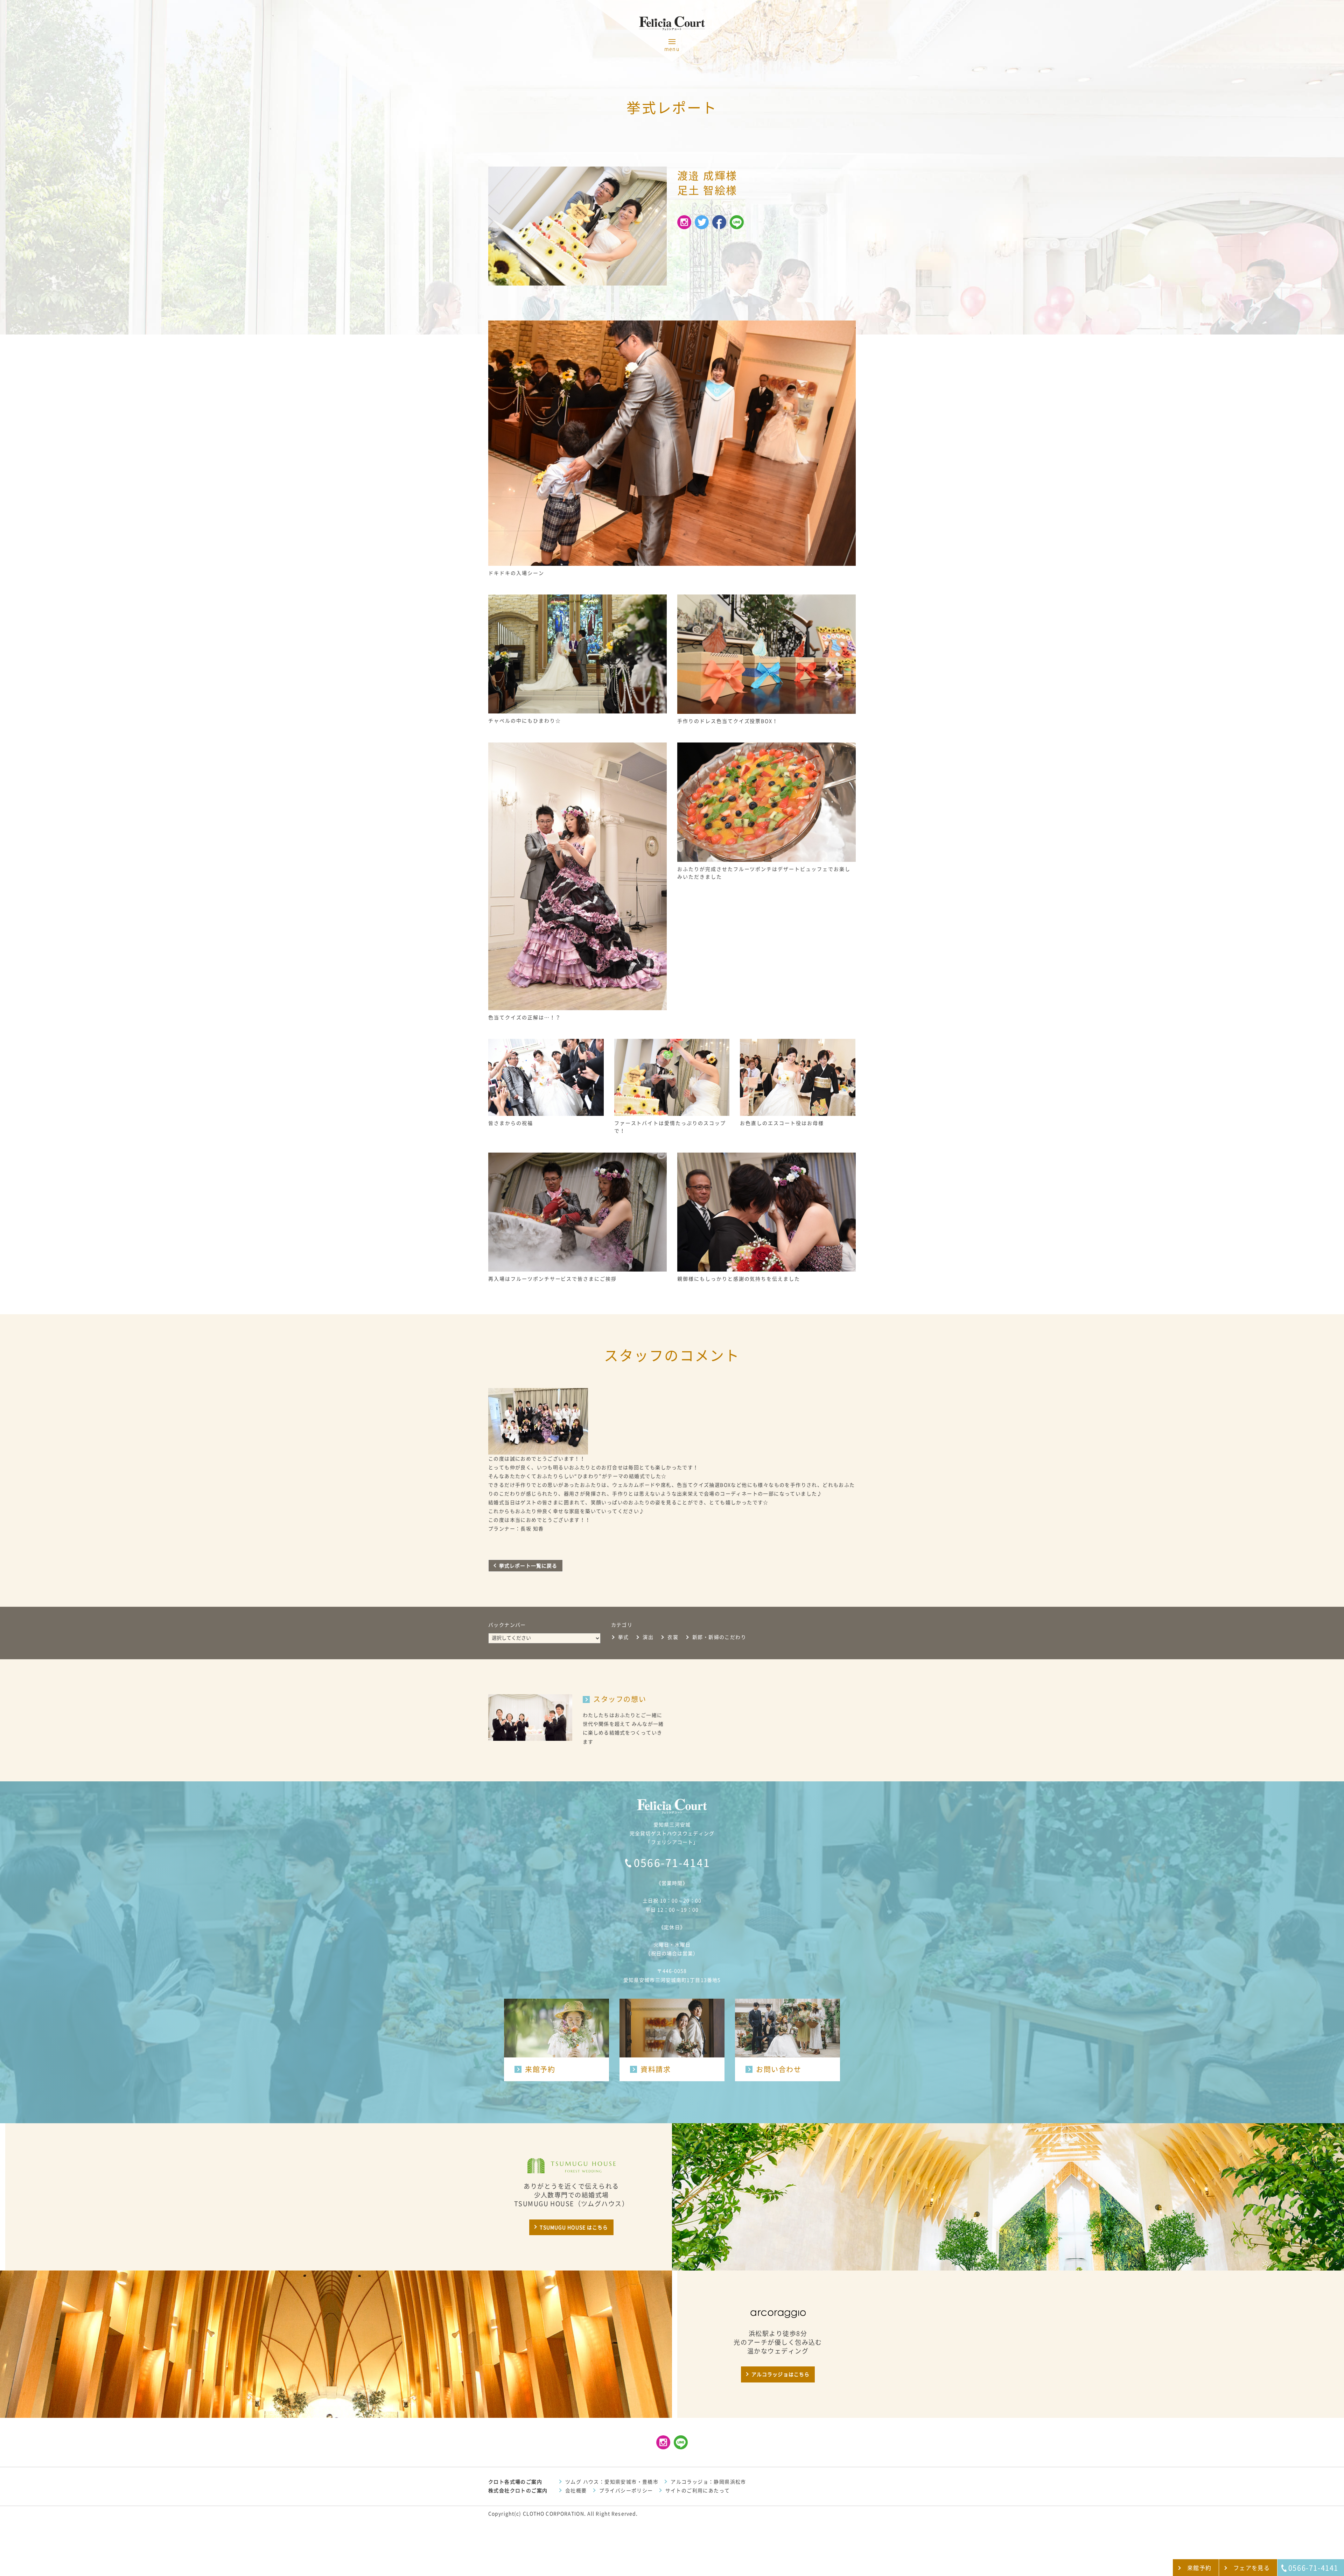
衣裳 (673, 1637)
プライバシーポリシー (626, 2491)
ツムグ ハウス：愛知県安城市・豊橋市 (612, 2482)
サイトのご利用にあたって (698, 2491)
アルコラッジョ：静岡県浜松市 (708, 2482)
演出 (648, 1637)
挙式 (624, 1637)
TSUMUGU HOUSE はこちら (574, 2227)
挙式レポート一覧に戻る (528, 1566)
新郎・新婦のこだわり (719, 1637)
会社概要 (576, 2491)
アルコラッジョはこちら (780, 2374)
